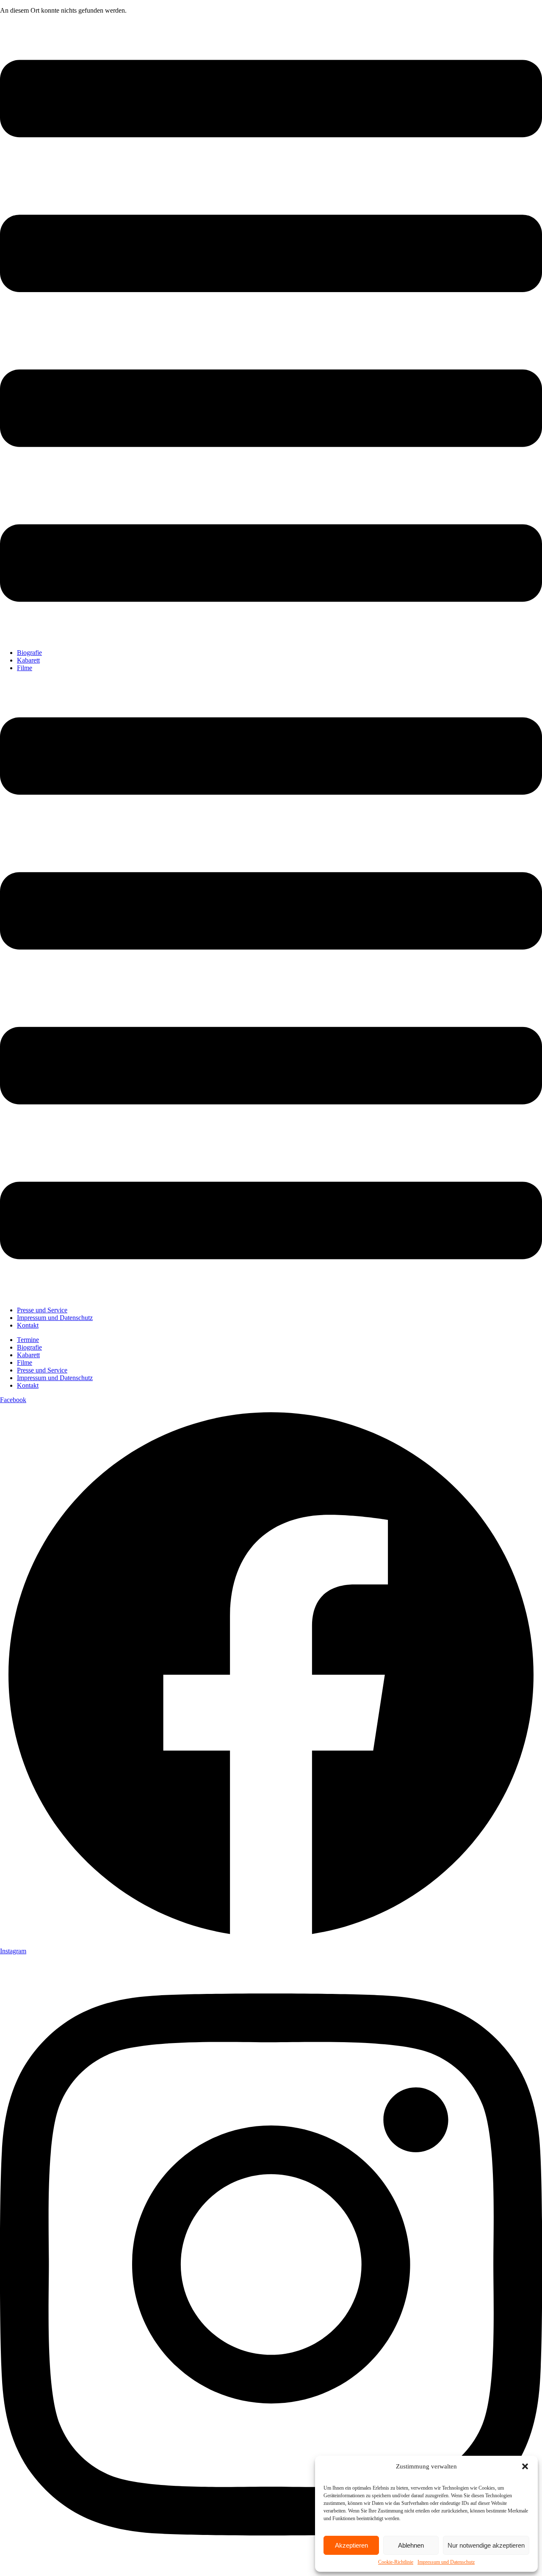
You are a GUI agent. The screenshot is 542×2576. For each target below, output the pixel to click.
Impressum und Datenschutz (446, 2562)
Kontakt (28, 1325)
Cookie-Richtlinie (396, 2562)
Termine (28, 1340)
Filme (25, 668)
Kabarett (28, 660)
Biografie (29, 653)
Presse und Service (42, 1310)
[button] (525, 2466)
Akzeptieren (351, 2545)
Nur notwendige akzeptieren (486, 2545)
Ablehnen (411, 2545)
